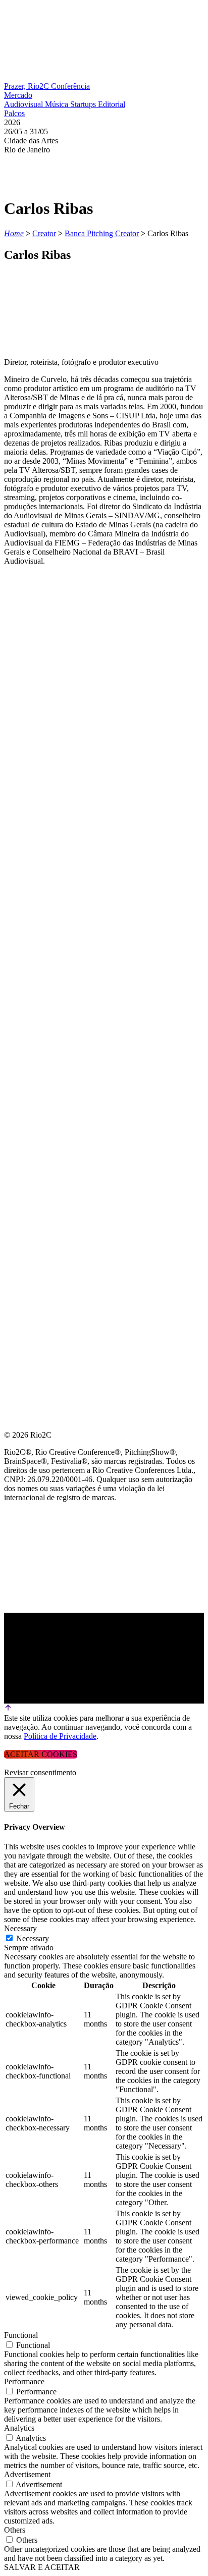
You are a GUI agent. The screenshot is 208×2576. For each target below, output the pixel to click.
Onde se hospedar (44, 833)
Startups (84, 104)
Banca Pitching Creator (102, 233)
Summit (20, 688)
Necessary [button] (20, 1928)
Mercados (27, 736)
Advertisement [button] (27, 2474)
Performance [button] (24, 2381)
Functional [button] (21, 2335)
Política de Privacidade (60, 1736)
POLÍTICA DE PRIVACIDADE (58, 858)
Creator (44, 233)
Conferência (70, 86)
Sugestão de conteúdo (56, 785)
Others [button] (15, 2530)
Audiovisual (24, 104)
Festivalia (27, 761)
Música (58, 104)
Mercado (18, 95)
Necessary (33, 1938)
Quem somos (31, 664)
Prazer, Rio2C (28, 86)
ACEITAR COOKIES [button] (41, 1754)
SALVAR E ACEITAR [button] (42, 2567)
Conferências (35, 712)
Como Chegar (35, 809)
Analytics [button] (19, 2428)
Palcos (14, 113)
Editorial (112, 104)
